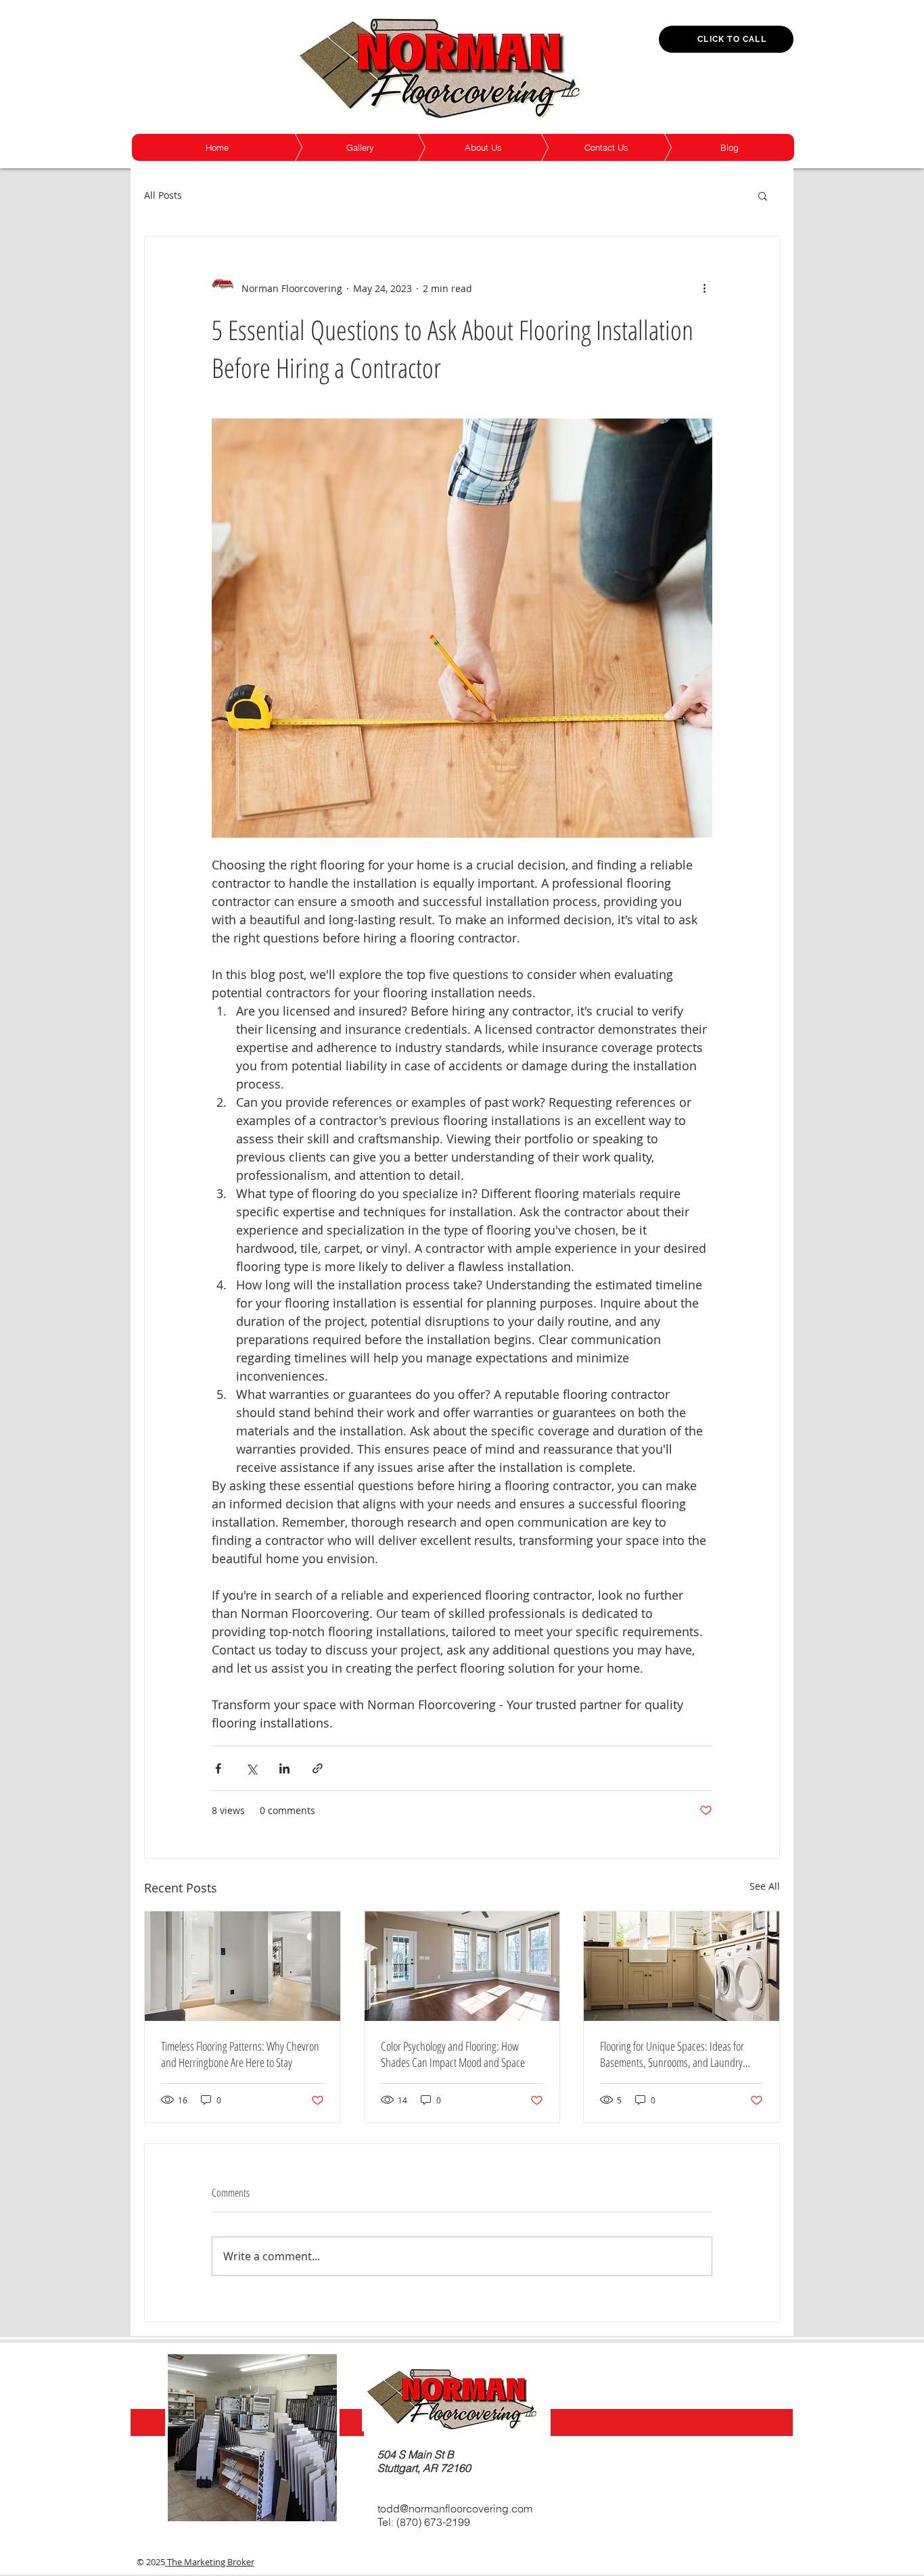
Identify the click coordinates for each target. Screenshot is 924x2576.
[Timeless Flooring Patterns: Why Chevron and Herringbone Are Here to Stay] (242, 1966)
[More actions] (704, 288)
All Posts (163, 195)
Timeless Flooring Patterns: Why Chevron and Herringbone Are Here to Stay (240, 2054)
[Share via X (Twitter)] (251, 1768)
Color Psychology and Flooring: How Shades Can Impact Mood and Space (453, 2054)
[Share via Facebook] (218, 1768)
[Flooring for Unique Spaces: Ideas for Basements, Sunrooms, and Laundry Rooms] (682, 1966)
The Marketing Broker (210, 2562)
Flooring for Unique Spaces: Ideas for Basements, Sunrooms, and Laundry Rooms (672, 2054)
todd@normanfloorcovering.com (455, 2508)
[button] (763, 195)
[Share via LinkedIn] (284, 1768)
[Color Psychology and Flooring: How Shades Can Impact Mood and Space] (462, 1966)
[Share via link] (318, 1768)
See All (765, 1886)
